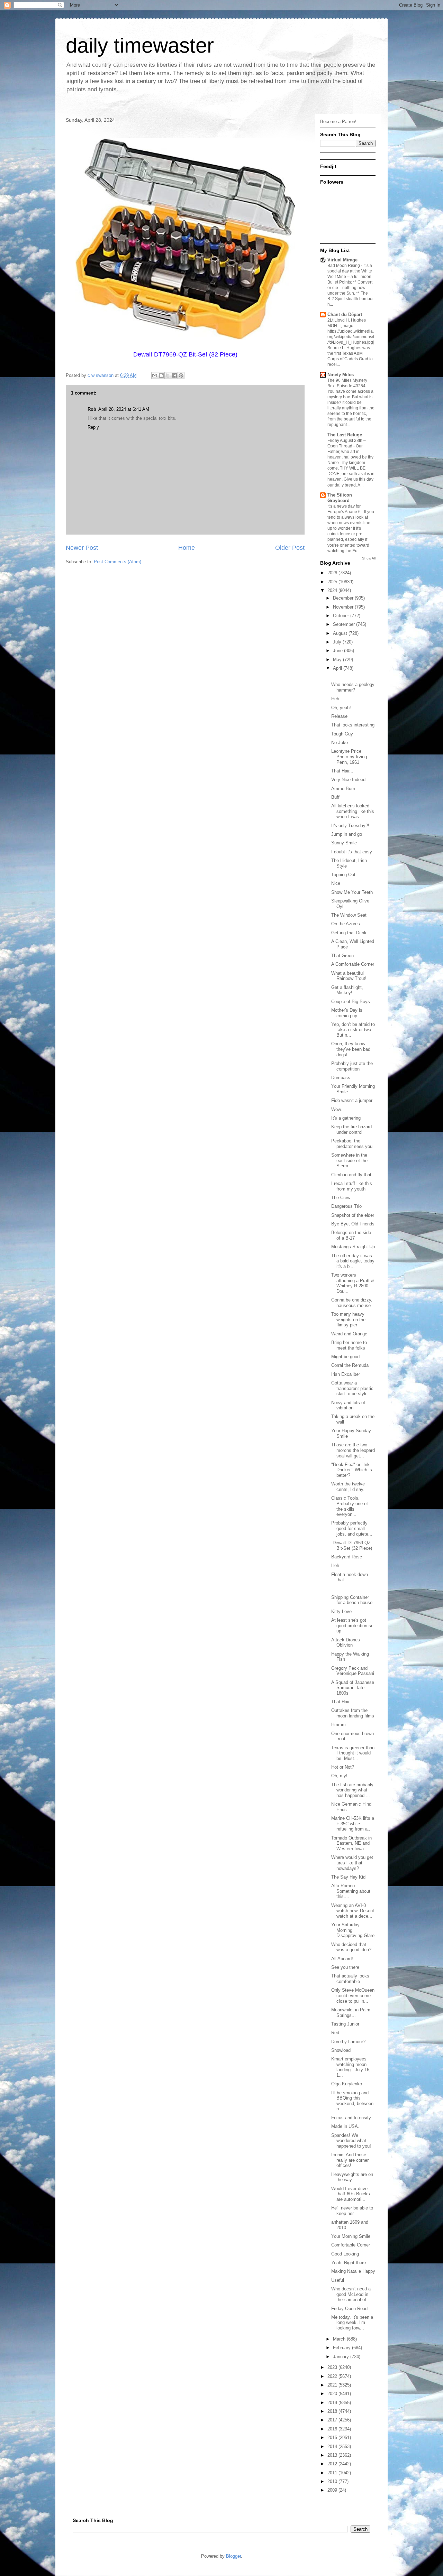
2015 (333, 2438)
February (342, 2348)
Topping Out (343, 875)
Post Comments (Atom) (117, 562)
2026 (333, 573)
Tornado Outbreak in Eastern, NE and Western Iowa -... (351, 1843)
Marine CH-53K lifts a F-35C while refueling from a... (353, 1824)
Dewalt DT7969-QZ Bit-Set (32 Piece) (352, 1545)
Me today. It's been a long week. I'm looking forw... (352, 2323)
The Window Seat (349, 915)
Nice (336, 883)
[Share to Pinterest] (181, 376)
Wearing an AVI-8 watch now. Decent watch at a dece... (353, 1911)
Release (339, 716)
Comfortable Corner (351, 2245)
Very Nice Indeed (348, 780)
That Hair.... (343, 1702)
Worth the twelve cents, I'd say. (348, 1487)
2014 (333, 2447)
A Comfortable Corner (353, 964)
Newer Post (82, 548)
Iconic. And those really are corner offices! (350, 2160)
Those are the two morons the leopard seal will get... (353, 1450)
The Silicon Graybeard (340, 498)
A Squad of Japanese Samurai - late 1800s (353, 1688)
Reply (93, 427)
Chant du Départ (345, 314)
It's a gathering (346, 1118)
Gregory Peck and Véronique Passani (353, 1671)
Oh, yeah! (341, 708)
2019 (333, 2403)
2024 (333, 590)
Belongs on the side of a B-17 (351, 1235)
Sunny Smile (344, 843)
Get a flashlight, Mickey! (347, 990)
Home (187, 548)
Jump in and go (347, 834)
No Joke (340, 743)
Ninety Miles (341, 375)
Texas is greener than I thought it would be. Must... (353, 1753)
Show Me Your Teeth (352, 892)
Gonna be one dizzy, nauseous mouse (352, 1303)
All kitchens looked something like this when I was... (353, 811)
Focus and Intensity (351, 2118)
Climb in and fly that (351, 1175)
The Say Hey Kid (348, 1877)
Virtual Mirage (342, 260)
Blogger (233, 2556)
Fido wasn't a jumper (352, 1100)
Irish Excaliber (346, 1374)
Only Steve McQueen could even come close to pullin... (353, 1995)
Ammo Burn (343, 789)
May (338, 660)
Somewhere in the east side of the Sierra (349, 1160)
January (342, 2357)
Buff (335, 797)
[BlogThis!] (161, 376)
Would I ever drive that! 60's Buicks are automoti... (351, 2194)
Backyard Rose (347, 1557)
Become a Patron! (338, 122)
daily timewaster (140, 45)
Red (335, 2033)
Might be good (345, 1357)
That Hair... (342, 771)
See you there (345, 1967)
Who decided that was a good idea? (351, 1947)
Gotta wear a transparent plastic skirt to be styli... (352, 1388)
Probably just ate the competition (352, 1066)
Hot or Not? (343, 1767)
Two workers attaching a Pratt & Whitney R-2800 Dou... (353, 1283)
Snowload (341, 2050)
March (340, 2339)
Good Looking (345, 2254)
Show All (369, 558)
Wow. (337, 1109)
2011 (333, 2473)
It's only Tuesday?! (350, 826)
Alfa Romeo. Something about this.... (351, 1891)
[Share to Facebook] (174, 376)
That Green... (345, 956)
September (345, 624)
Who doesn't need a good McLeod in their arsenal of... (351, 2294)
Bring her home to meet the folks (349, 1345)
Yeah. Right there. (349, 2263)
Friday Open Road (349, 2309)
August (341, 633)
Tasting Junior (345, 2024)
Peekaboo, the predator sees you (352, 1144)
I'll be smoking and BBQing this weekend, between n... (352, 2101)
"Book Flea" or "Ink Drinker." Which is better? (352, 1470)
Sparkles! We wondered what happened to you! (351, 2141)
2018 (333, 2411)
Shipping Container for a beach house (352, 1600)
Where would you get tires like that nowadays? (352, 1863)
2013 (333, 2455)
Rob (92, 409)
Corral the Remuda (350, 1365)
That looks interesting (353, 725)
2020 (333, 2394)
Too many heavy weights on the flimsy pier (348, 1319)
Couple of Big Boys (351, 1002)
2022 (333, 2376)
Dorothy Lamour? (348, 2042)
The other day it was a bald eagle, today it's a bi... (353, 1261)
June (338, 651)
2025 (333, 582)
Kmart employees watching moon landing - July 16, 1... (351, 2067)
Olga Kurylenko (347, 2084)
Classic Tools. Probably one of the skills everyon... (350, 1506)
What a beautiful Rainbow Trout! (349, 976)
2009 (333, 2490)
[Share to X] (168, 376)
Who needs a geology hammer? (353, 687)
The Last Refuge (345, 435)
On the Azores (346, 924)
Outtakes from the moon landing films (353, 1713)
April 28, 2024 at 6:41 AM (124, 409)
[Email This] (155, 376)
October (342, 616)
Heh (335, 699)
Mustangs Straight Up (353, 1247)
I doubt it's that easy (352, 852)
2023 (333, 2367)
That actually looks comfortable (350, 1979)
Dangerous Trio (346, 1206)
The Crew (341, 1198)
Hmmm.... (341, 1725)
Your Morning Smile (351, 2236)
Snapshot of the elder (353, 1215)
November (344, 607)
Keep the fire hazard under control (351, 1129)
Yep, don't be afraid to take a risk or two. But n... (353, 1030)
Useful (338, 2280)
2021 (333, 2385)
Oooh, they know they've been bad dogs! (351, 1049)
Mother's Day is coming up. (347, 1013)
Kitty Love (341, 1611)
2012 (333, 2464)
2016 (333, 2429)
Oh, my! (339, 1776)
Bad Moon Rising (344, 266)
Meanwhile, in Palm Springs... (351, 2013)
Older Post (290, 548)
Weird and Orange (349, 1334)
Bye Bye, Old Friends (353, 1224)
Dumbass (341, 1078)
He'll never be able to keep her (352, 2211)
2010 (333, 2481)
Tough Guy (342, 734)
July (338, 642)
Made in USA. (345, 2126)
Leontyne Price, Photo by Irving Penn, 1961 (349, 757)
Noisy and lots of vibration (348, 1405)
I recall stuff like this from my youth (352, 1186)
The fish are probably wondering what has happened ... (352, 1790)
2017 (333, 2420)
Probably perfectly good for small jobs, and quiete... (352, 1528)
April (338, 668)
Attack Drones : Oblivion (347, 1643)
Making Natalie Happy (353, 2271)
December (344, 598)
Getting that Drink (349, 933)
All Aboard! (342, 1959)
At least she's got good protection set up (353, 1625)
